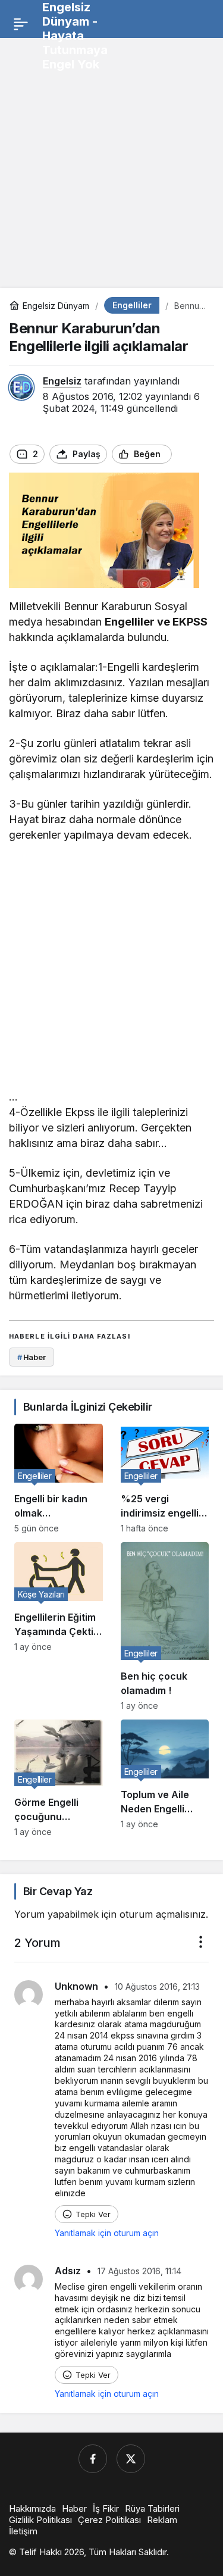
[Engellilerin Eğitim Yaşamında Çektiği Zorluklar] (59, 1626)
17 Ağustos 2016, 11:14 (139, 2271)
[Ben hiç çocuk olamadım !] (165, 1626)
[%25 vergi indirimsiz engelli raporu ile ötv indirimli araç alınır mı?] (165, 1478)
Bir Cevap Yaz (58, 1891)
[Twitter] (131, 2459)
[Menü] (21, 24)
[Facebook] (93, 2459)
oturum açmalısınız (163, 1914)
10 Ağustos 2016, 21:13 (157, 1986)
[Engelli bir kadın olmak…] (59, 1478)
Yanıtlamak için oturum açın (107, 2233)
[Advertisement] (111, 159)
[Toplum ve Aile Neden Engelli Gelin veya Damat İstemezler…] (165, 1778)
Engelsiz (62, 381)
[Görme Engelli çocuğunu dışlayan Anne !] (59, 1778)
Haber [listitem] (32, 1357)
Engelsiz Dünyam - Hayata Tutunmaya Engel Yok (75, 36)
